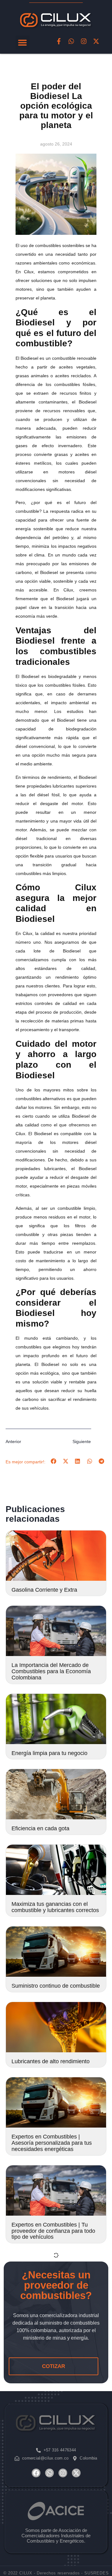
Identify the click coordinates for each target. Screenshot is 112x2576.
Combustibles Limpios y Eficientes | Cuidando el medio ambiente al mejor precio (56, 2319)
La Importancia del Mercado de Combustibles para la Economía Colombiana (51, 1671)
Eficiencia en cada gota (40, 1828)
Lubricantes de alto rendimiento (51, 2061)
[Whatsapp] (71, 41)
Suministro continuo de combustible (56, 1986)
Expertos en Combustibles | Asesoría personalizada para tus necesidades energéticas (52, 2143)
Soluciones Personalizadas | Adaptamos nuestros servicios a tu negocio (54, 2407)
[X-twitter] (96, 41)
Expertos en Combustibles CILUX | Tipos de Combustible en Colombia (55, 2491)
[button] (23, 43)
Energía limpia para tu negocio (49, 1753)
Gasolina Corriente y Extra (44, 1590)
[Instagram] (84, 41)
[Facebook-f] (59, 41)
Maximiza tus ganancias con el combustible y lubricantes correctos (55, 1907)
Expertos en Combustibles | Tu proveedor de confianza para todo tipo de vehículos (53, 2231)
